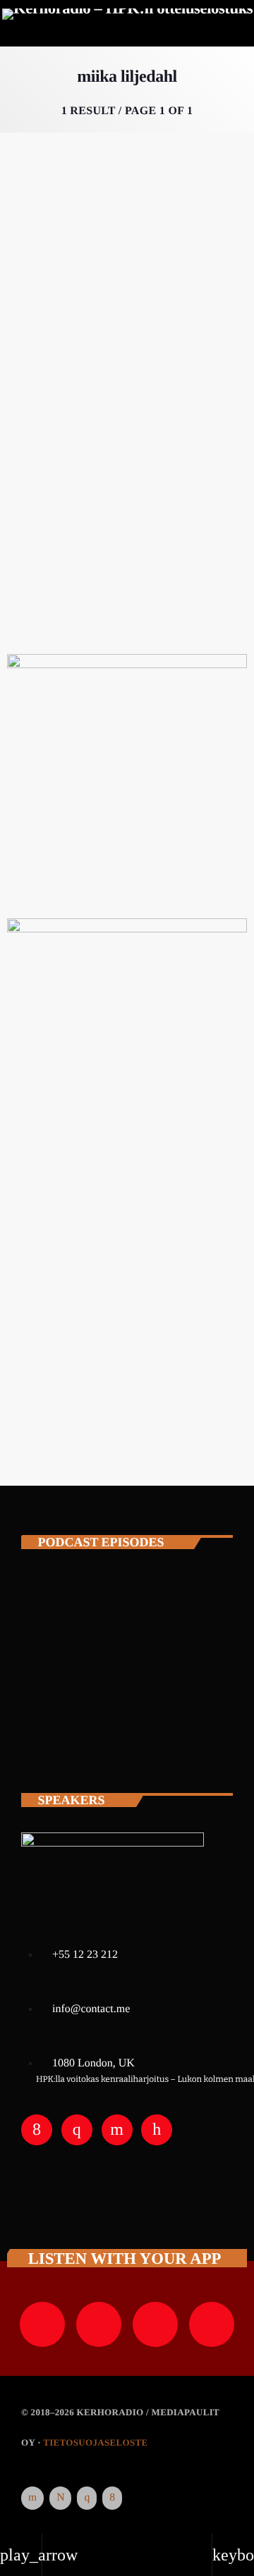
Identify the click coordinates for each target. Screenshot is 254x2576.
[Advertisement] (127, 1309)
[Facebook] (112, 2498)
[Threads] (60, 2498)
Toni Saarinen (120, 1672)
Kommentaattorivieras (74, 339)
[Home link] (128, 25)
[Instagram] (87, 2498)
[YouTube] (32, 2498)
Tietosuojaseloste (95, 2442)
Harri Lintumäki (128, 1610)
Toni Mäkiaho (120, 1734)
